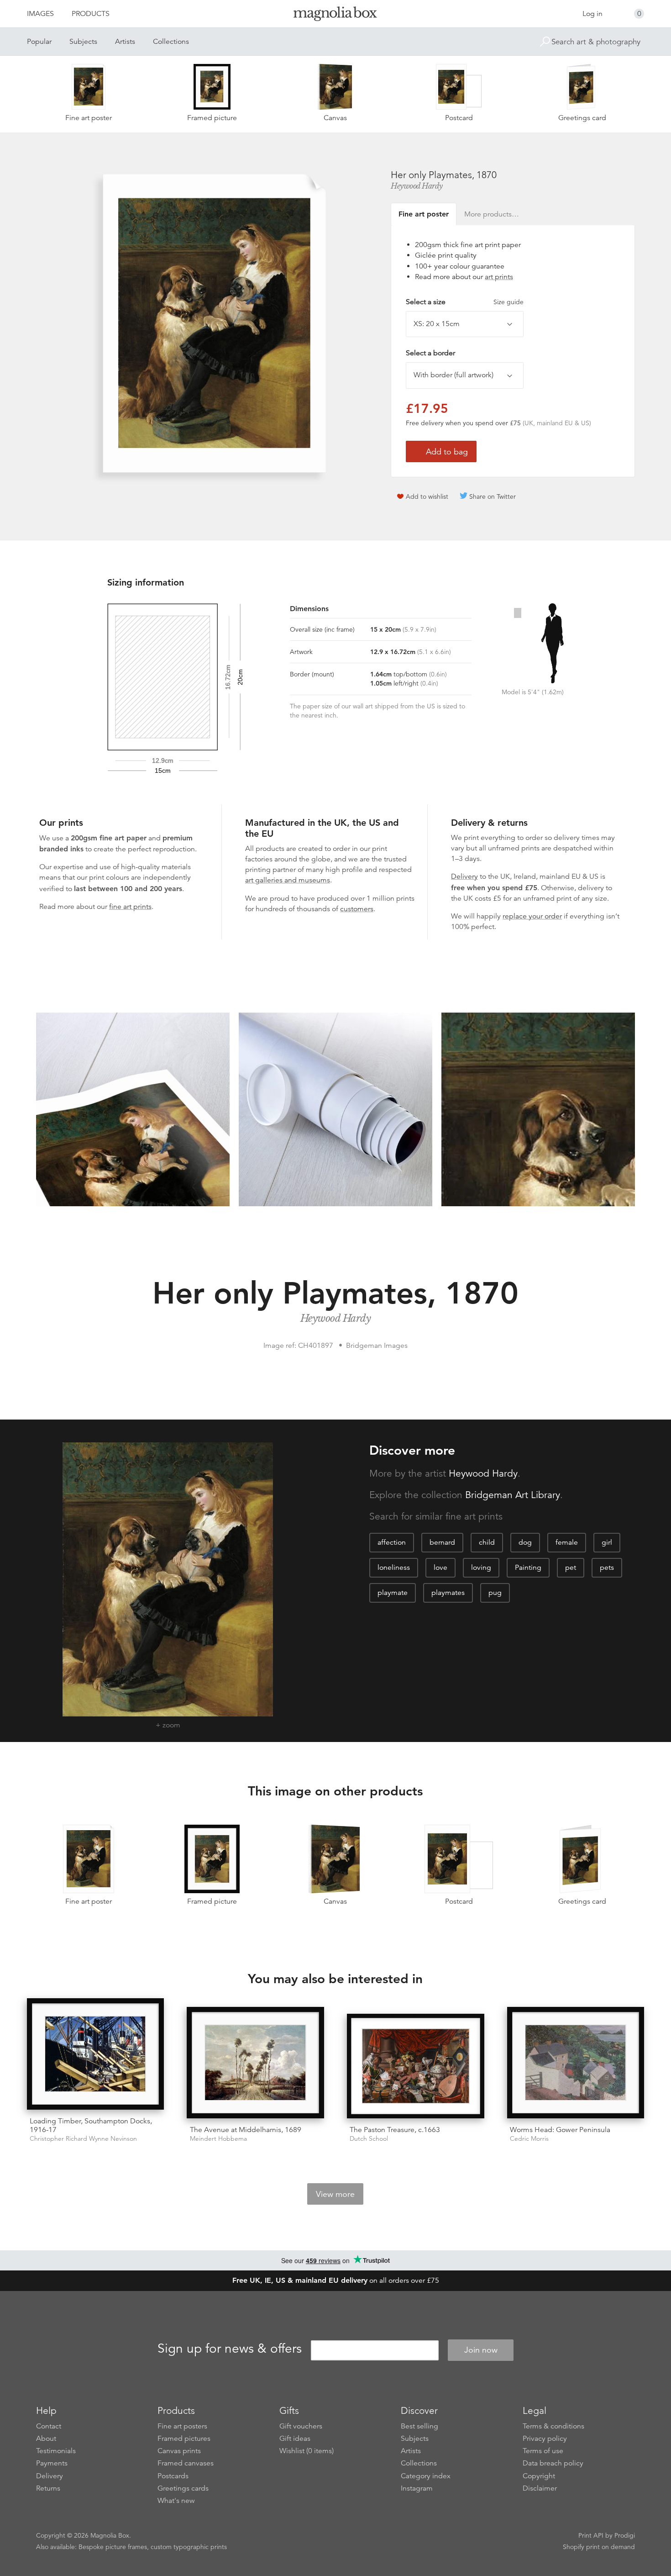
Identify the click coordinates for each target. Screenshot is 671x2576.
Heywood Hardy (417, 186)
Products (91, 14)
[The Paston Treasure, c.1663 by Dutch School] (416, 2066)
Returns (48, 2488)
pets (607, 1568)
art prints (499, 277)
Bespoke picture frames (113, 2547)
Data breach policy (553, 2463)
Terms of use (543, 2451)
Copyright (539, 2476)
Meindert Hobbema (218, 2139)
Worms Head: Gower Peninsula (560, 2130)
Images (40, 14)
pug (495, 1593)
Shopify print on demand (599, 2547)
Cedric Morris (529, 2139)
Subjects (83, 42)
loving (481, 1568)
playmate (393, 1593)
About (46, 2439)
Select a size (465, 302)
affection (392, 1542)
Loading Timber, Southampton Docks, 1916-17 (91, 2125)
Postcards (173, 2476)
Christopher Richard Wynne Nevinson (83, 2139)
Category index (426, 2476)
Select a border (430, 353)
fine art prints (130, 907)
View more (335, 2194)
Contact (49, 2426)
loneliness (394, 1568)
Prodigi (625, 2535)
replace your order (532, 916)
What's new (176, 2501)
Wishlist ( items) (307, 2451)
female (567, 1542)
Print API (591, 2535)
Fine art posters (182, 2426)
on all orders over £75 (336, 2280)
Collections (171, 42)
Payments (52, 2463)
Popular (39, 42)
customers (357, 909)
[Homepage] (335, 15)
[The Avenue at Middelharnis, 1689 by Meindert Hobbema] (255, 2063)
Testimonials (56, 2451)
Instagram (417, 2488)
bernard (442, 1542)
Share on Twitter (493, 496)
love (440, 1568)
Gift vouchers (301, 2426)
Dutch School (369, 2139)
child (487, 1542)
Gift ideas (295, 2439)
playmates (448, 1593)
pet (571, 1568)
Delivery (464, 876)
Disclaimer (540, 2488)
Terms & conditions (553, 2426)
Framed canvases (186, 2463)
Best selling (419, 2426)
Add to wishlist (427, 496)
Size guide (508, 302)
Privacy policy (545, 2439)
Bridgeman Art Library (513, 1495)
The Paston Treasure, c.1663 (395, 2130)
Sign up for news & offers (230, 2349)
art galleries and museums (288, 880)
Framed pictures (184, 2439)
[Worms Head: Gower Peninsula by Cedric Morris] (576, 2063)
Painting (528, 1568)
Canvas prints (179, 2451)
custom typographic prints (189, 2547)
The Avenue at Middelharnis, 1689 (246, 2130)
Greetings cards (183, 2488)
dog (525, 1542)
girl (607, 1542)
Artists (125, 42)
